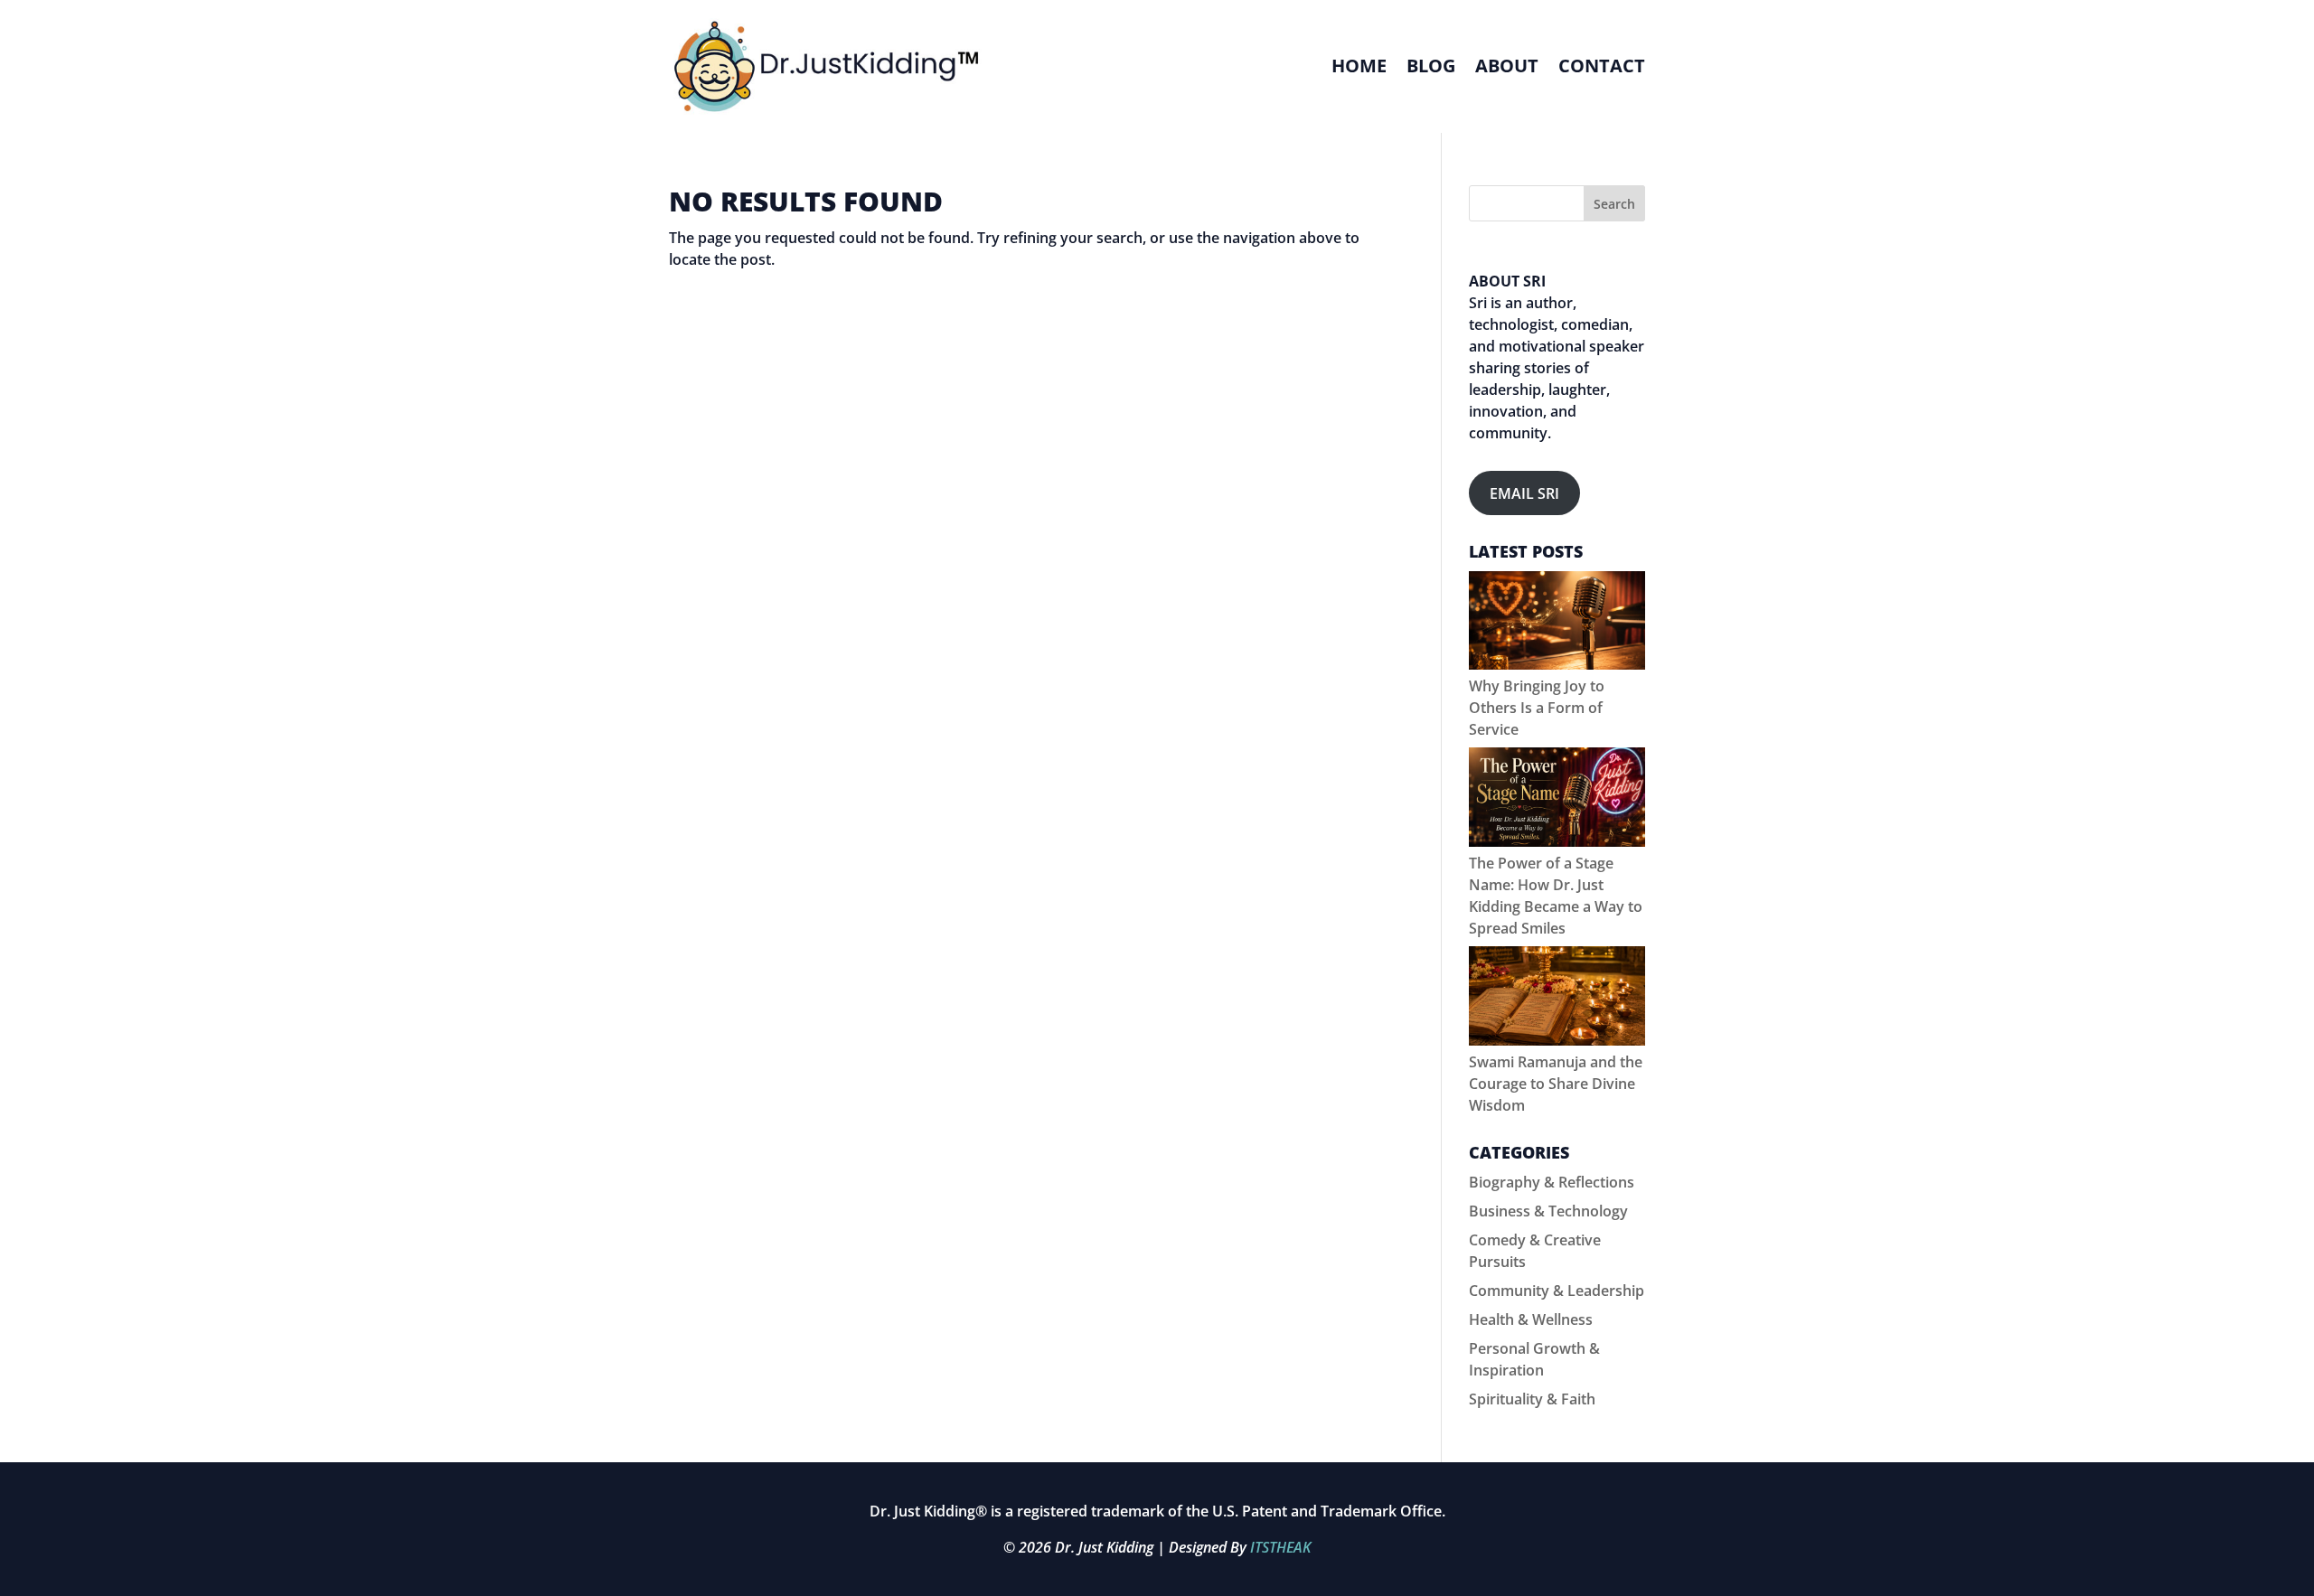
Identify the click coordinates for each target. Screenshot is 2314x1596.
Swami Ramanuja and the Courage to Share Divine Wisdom (1556, 1084)
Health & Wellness (1531, 1319)
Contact (1602, 66)
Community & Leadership (1557, 1291)
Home (1359, 66)
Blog (1431, 66)
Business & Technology (1548, 1211)
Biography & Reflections (1552, 1182)
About (1507, 66)
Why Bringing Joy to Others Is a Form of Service (1537, 708)
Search (1614, 204)
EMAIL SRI (1524, 493)
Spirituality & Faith (1532, 1399)
